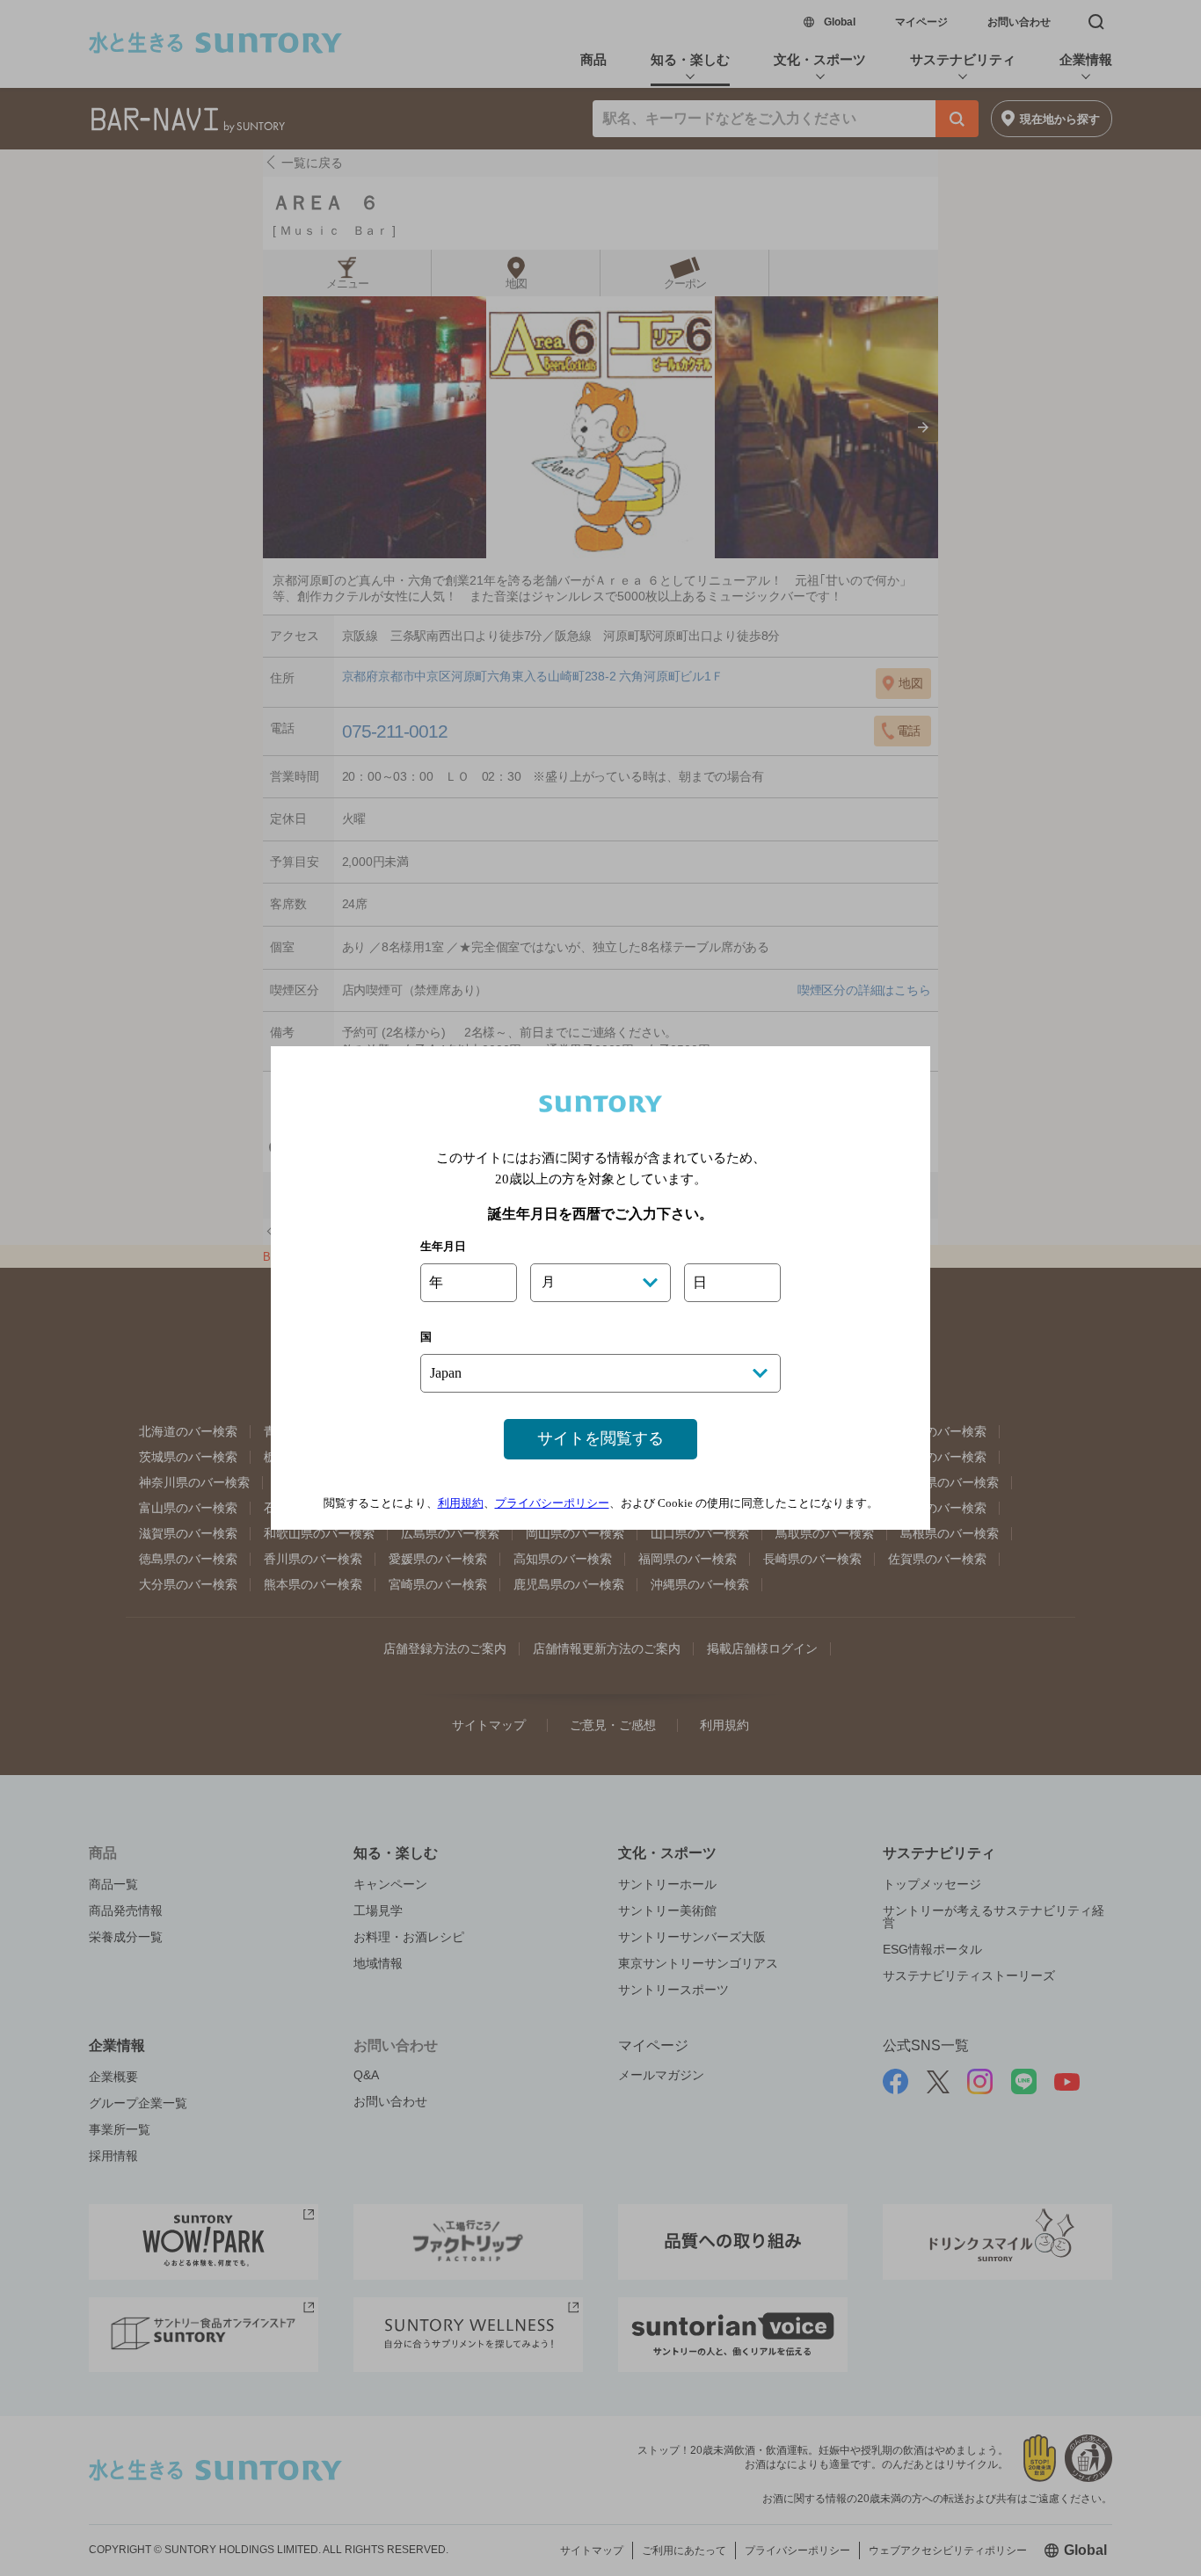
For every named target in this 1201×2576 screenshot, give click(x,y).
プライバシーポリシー (552, 1503)
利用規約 (461, 1503)
